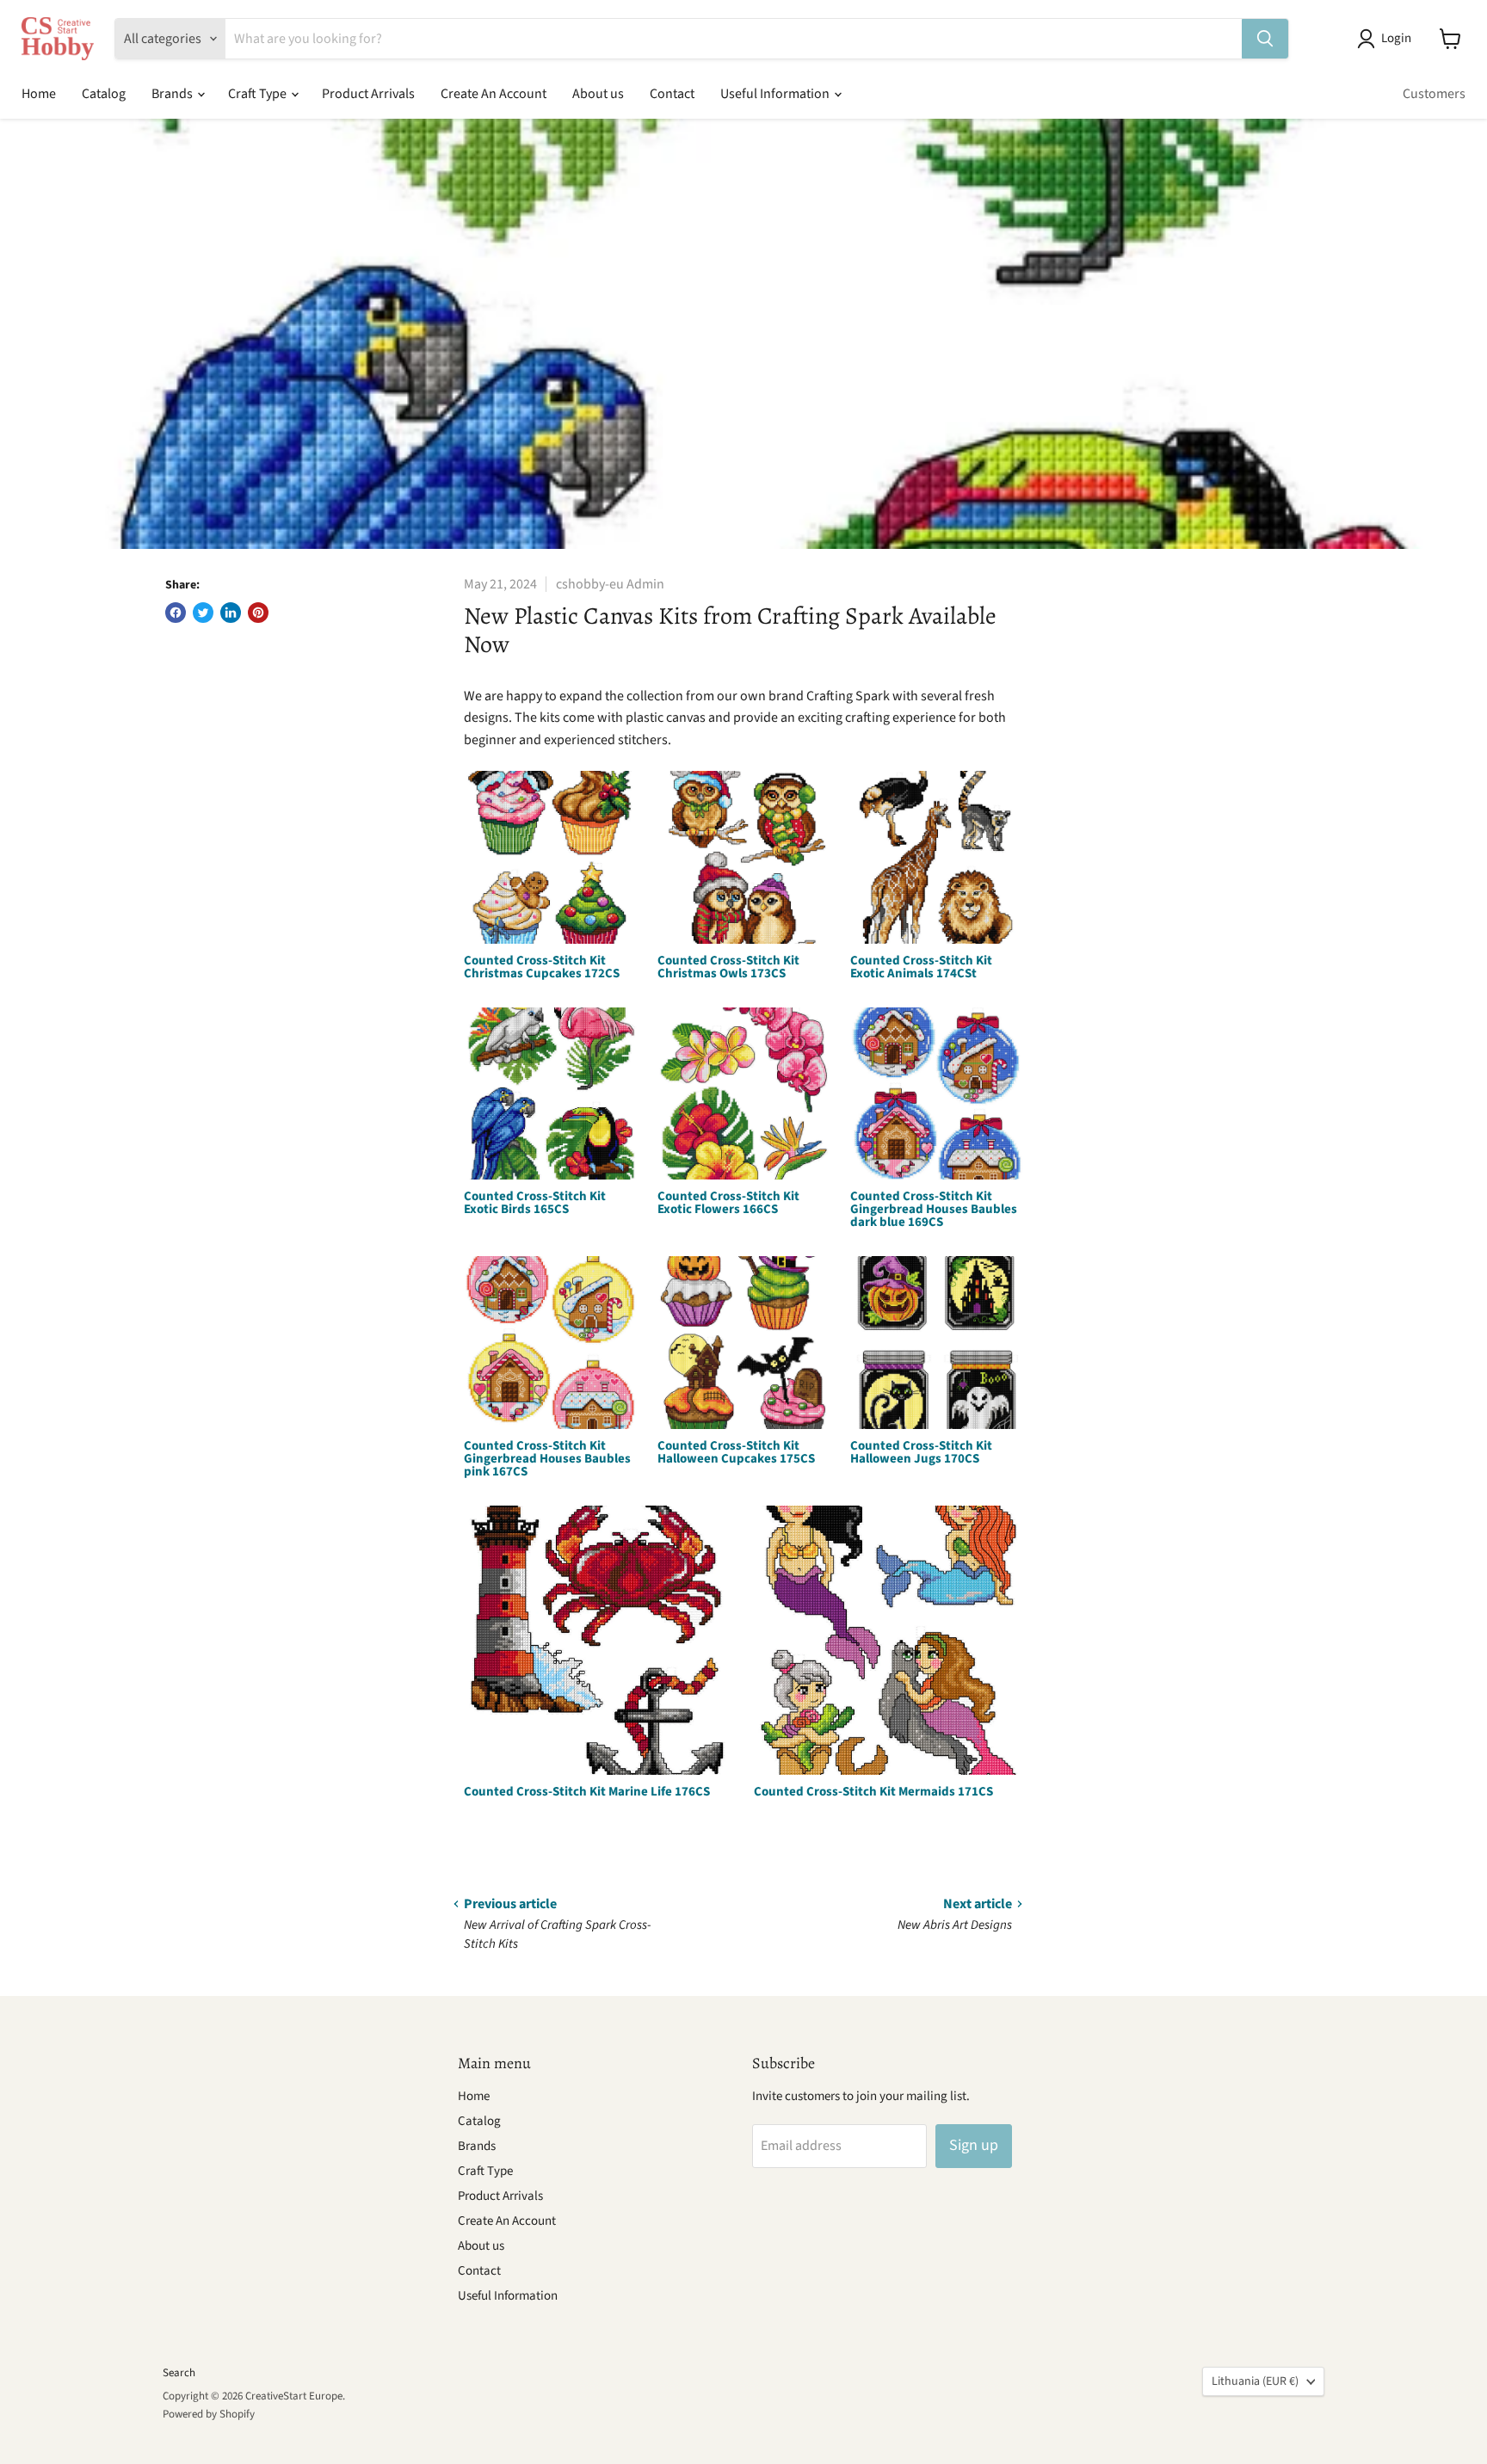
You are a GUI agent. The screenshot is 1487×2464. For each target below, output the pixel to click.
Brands (173, 94)
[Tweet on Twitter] (203, 613)
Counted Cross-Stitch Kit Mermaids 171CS (873, 1792)
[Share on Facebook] (176, 613)
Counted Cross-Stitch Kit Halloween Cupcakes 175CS (736, 1452)
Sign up (974, 2145)
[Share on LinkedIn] (231, 613)
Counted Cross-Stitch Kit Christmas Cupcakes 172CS (542, 967)
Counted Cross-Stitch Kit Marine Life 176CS (587, 1792)
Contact (672, 94)
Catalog (104, 94)
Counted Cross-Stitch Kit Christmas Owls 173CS (728, 967)
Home (39, 94)
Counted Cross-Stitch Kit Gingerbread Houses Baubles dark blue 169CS (934, 1209)
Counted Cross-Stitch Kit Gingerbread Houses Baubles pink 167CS (547, 1459)
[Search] (1265, 39)
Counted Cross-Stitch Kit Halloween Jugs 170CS (921, 1452)
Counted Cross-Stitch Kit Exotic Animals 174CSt (921, 967)
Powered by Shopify (209, 2414)
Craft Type (259, 94)
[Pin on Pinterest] (258, 613)
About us (598, 94)
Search (179, 2373)
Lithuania (1255, 2381)
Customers (1434, 94)
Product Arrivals (368, 94)
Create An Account (494, 94)
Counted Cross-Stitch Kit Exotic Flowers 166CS (728, 1203)
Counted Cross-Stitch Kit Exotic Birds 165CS (535, 1203)
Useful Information (776, 94)
